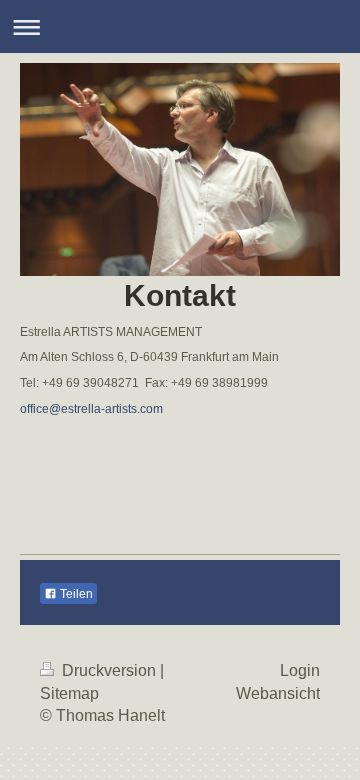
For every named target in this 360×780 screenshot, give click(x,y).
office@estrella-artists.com (91, 409)
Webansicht (278, 693)
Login (300, 670)
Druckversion (109, 670)
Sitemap (69, 693)
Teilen (75, 594)
